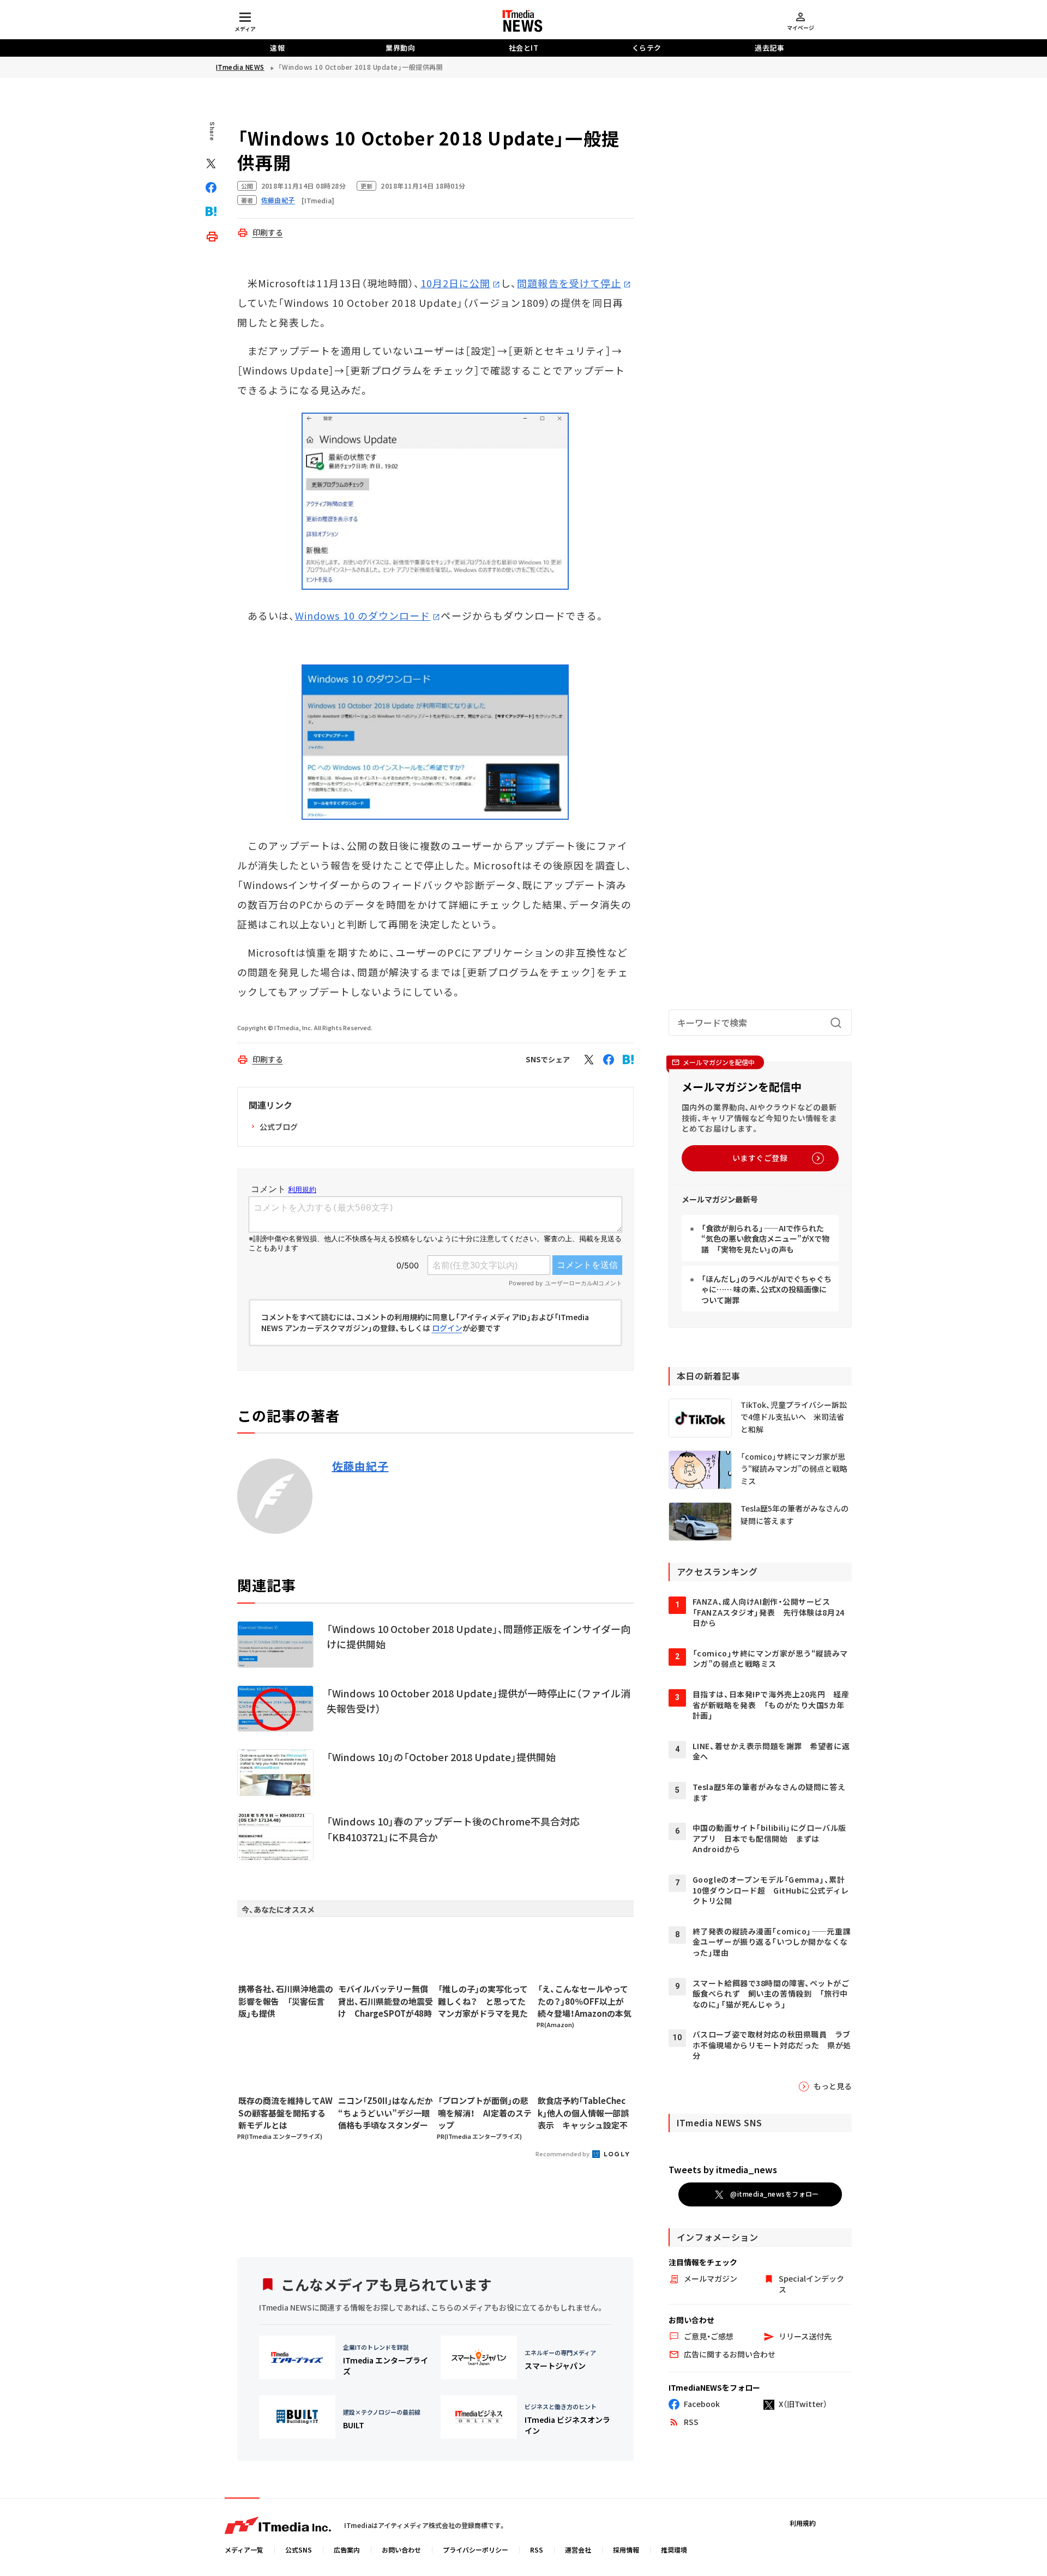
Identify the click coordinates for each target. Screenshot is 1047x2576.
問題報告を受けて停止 (569, 283)
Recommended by (563, 2154)
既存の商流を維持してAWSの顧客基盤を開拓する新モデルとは (285, 2113)
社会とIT (524, 48)
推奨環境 (674, 2550)
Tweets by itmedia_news (723, 2169)
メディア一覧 (244, 2550)
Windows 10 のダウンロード (363, 615)
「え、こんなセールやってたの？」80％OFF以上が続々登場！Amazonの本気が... (585, 2001)
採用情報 (626, 2550)
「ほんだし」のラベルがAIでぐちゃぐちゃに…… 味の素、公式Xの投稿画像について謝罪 (766, 1289)
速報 (277, 48)
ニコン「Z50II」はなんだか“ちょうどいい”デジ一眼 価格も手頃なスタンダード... (386, 2113)
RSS (537, 2550)
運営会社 (578, 2550)
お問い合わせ (401, 2550)
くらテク (647, 48)
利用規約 (803, 2523)
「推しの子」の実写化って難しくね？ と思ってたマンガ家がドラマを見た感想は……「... (483, 2001)
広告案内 (347, 2550)
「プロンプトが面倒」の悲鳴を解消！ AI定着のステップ (485, 2113)
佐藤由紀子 (360, 1466)
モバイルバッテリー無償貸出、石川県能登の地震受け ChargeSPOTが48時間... (386, 2001)
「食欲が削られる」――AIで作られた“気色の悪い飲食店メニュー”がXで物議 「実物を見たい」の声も (765, 1239)
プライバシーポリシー (476, 2550)
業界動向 (400, 48)
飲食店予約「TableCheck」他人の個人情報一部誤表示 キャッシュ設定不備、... (583, 2113)
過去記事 (769, 48)
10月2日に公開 (456, 283)
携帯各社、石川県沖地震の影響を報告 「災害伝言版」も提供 (286, 2001)
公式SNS (299, 2550)
